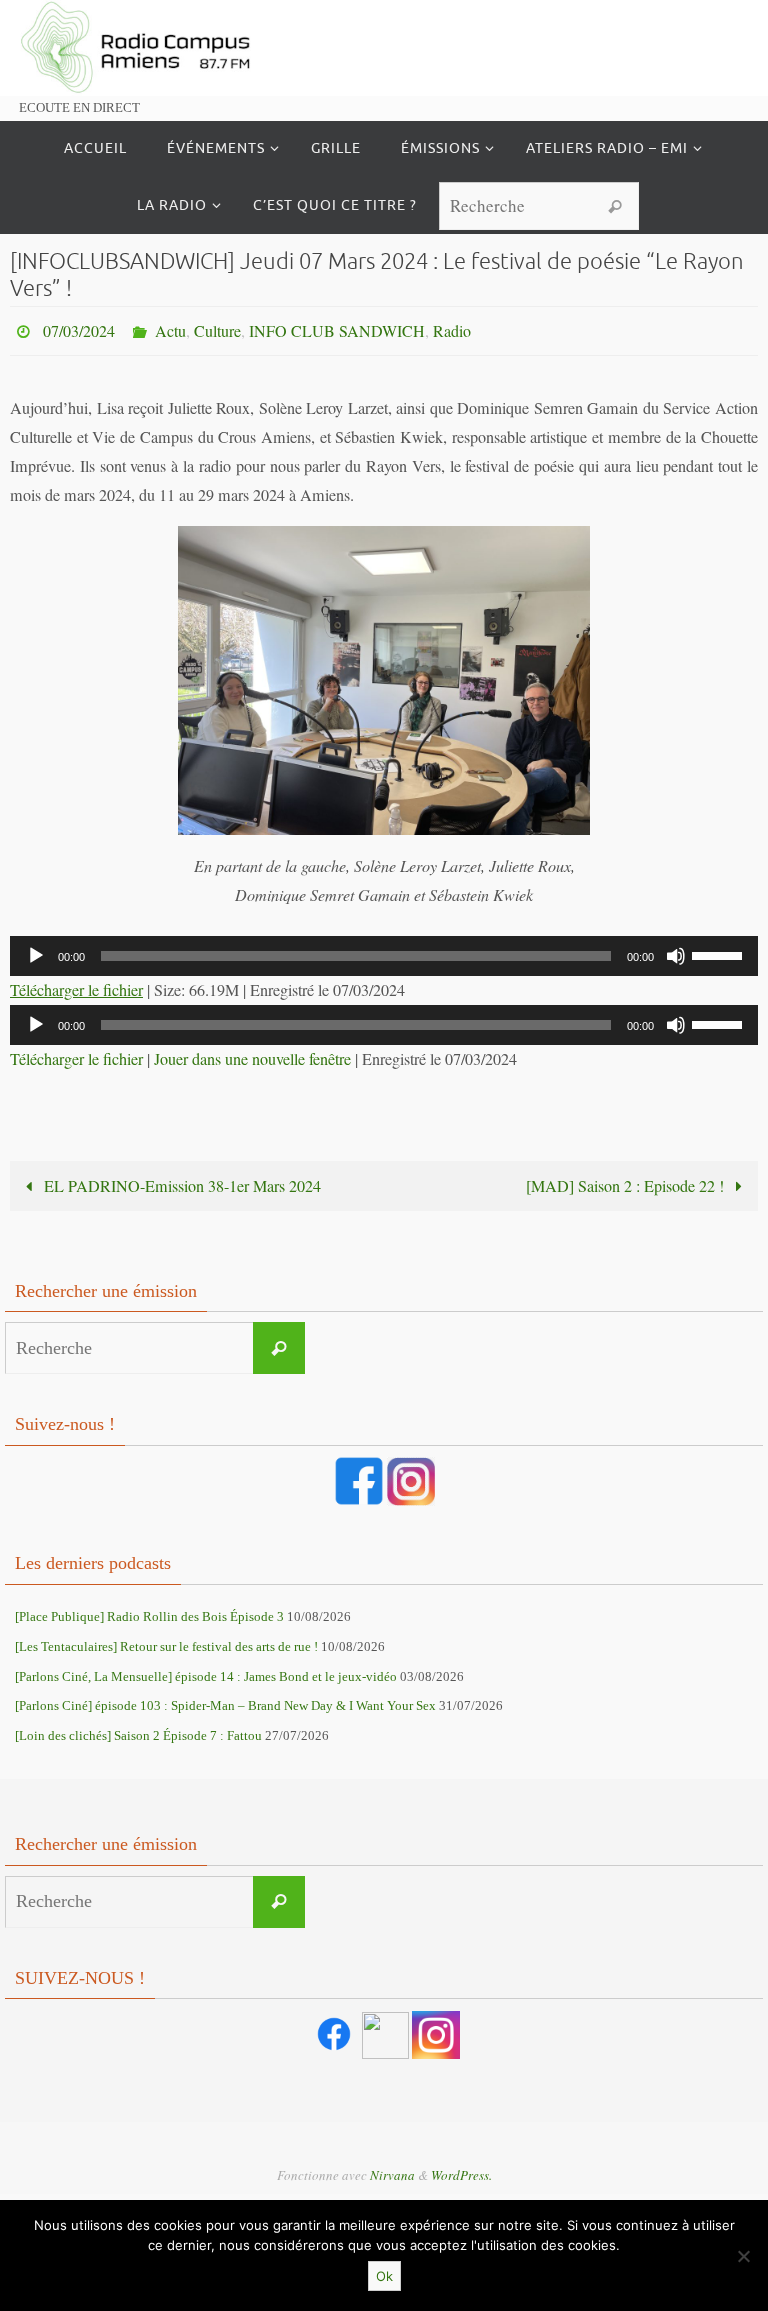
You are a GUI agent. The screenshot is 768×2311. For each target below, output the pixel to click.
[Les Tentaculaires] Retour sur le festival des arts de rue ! (166, 1640)
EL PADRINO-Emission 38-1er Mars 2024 (180, 1180)
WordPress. (461, 2169)
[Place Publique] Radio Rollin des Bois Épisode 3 (149, 1610)
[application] (384, 951)
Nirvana (392, 2169)
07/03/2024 (79, 327)
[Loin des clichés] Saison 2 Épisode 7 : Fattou (138, 1730)
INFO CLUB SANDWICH (337, 327)
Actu (170, 327)
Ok (384, 2276)
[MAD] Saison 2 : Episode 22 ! (627, 1180)
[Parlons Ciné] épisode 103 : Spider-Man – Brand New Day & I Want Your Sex (225, 1700)
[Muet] (676, 951)
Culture (217, 327)
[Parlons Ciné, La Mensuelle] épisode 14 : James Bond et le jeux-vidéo (206, 1670)
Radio (452, 327)
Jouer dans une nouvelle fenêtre (252, 1054)
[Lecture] (36, 951)
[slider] (720, 949)
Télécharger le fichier (76, 985)
